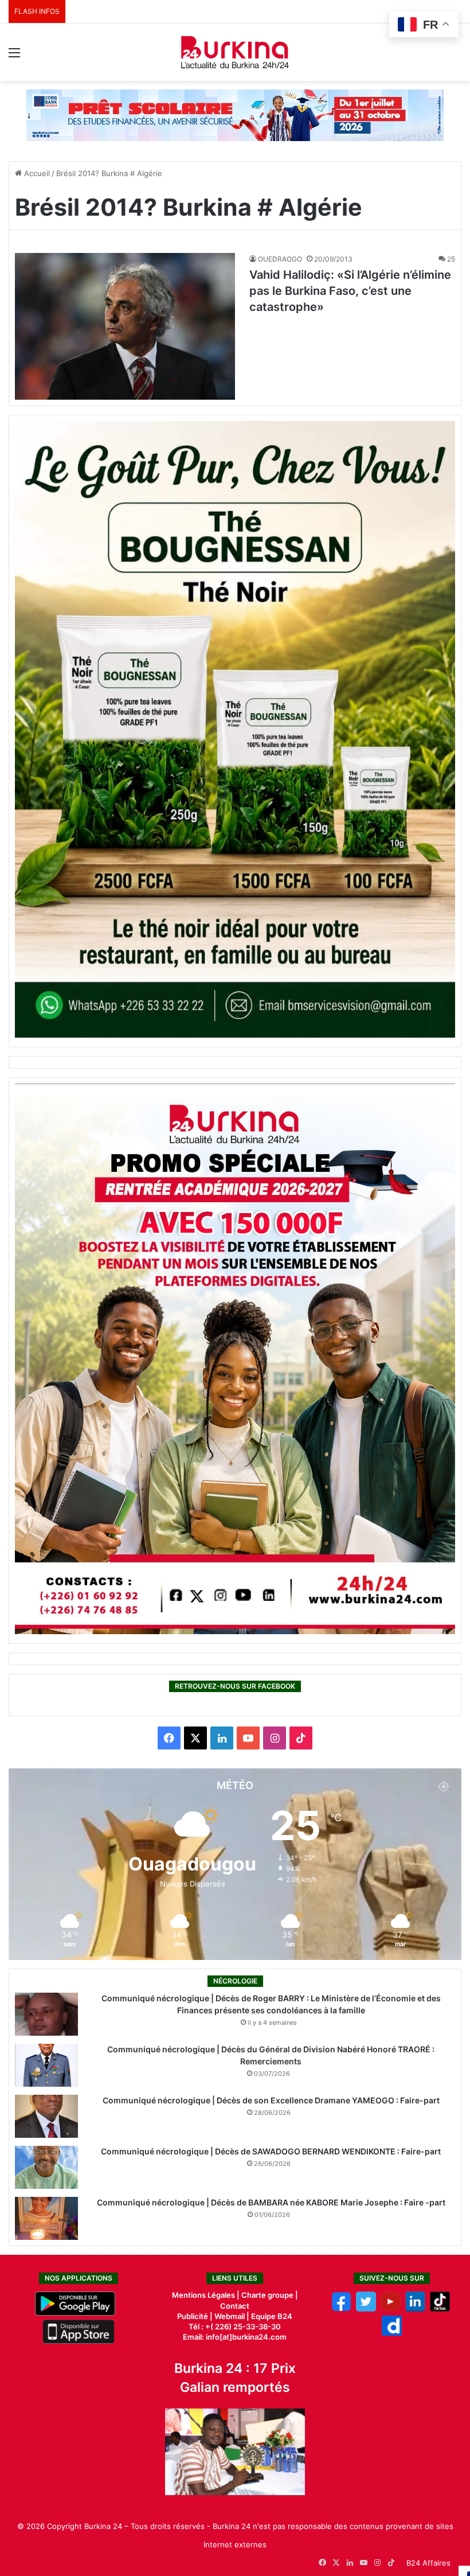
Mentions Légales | (207, 2295)
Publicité (193, 2316)
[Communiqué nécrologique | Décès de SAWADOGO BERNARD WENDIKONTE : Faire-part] (46, 2167)
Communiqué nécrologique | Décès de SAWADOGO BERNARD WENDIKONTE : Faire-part (271, 2151)
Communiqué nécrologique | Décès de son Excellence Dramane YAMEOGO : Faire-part (271, 2100)
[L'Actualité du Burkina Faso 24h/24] (235, 52)
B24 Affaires (428, 2563)
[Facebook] (341, 2309)
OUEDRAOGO (280, 259)
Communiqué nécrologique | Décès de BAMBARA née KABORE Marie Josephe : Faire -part (271, 2202)
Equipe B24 (271, 2316)
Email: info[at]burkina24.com (235, 2337)
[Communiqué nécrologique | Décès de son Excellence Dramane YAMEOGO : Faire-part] (46, 2116)
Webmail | (232, 2316)
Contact (235, 2306)
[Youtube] (391, 2309)
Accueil (36, 173)
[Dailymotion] (392, 2333)
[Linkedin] (415, 2309)
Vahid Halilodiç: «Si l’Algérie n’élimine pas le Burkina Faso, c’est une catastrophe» (350, 291)
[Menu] (14, 56)
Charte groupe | (270, 2295)
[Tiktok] (440, 2309)
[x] (366, 2309)
